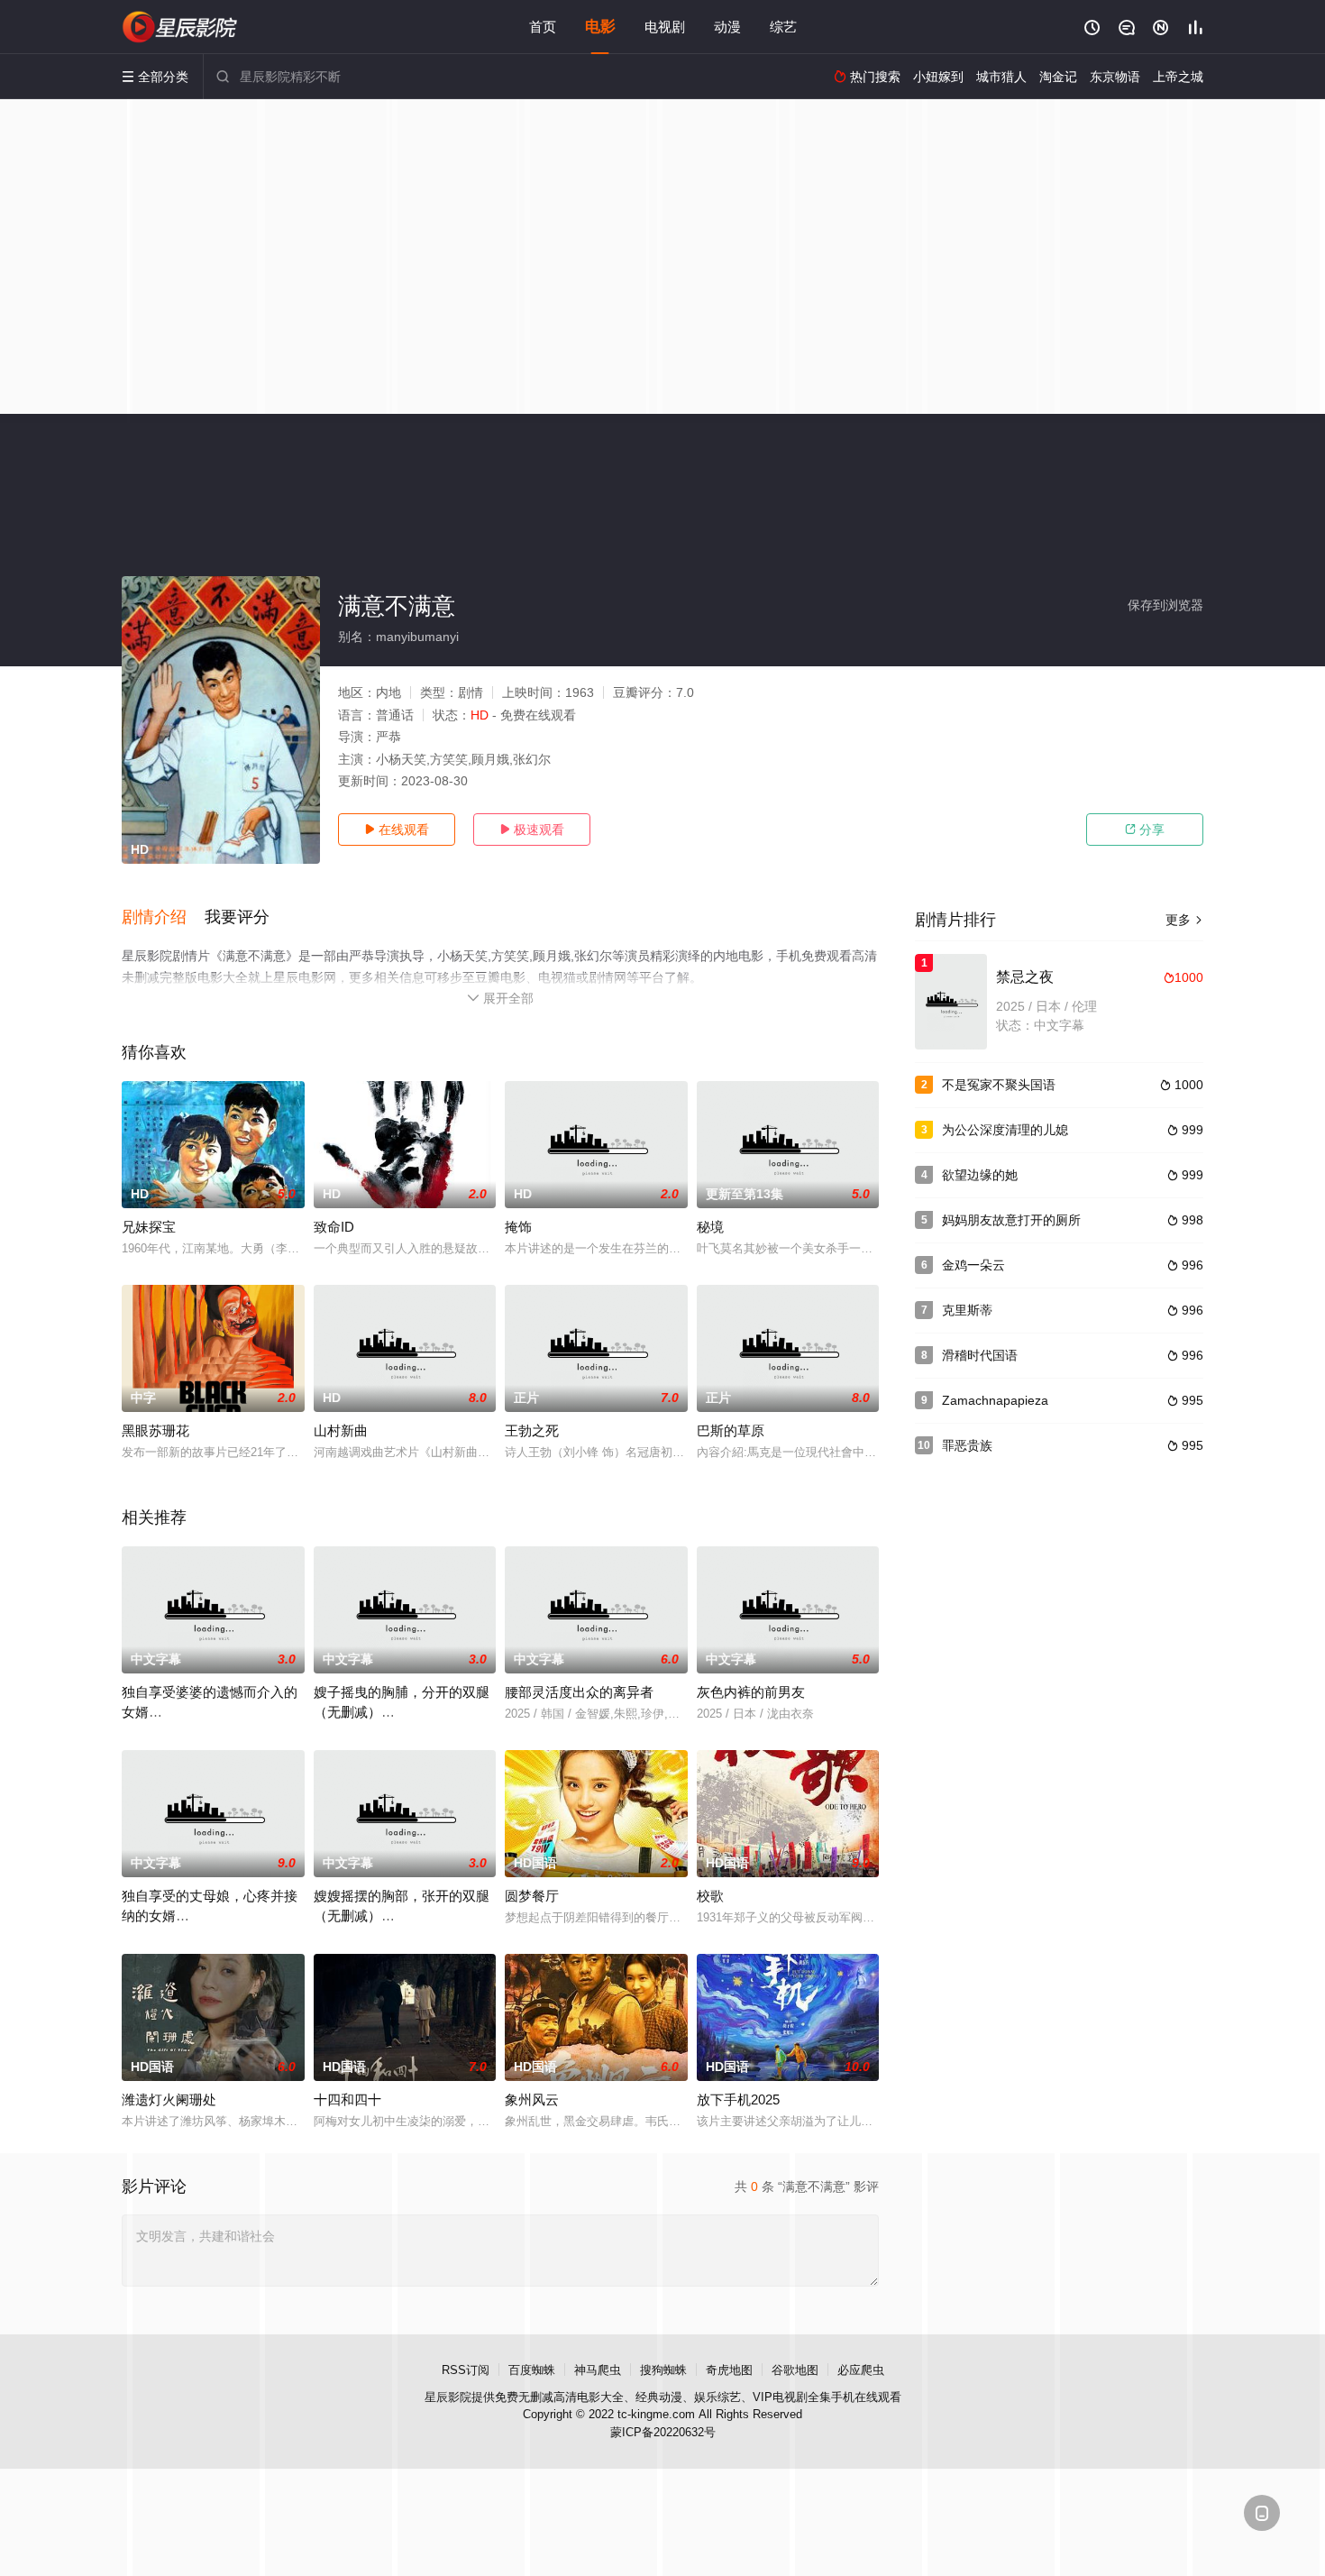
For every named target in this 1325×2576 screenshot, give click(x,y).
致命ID (334, 1227)
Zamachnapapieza (995, 1400)
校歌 (710, 1896)
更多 (1184, 920)
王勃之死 (532, 1430)
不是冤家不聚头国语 (999, 1085)
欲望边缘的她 (980, 1175)
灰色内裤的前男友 (751, 1692)
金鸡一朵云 (973, 1265)
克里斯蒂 (967, 1310)
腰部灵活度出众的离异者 (579, 1692)
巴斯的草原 (731, 1430)
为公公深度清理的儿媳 (1005, 1130)
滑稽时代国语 (980, 1355)
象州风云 (532, 2099)
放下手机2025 (738, 2099)
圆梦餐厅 (532, 1896)
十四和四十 (347, 2099)
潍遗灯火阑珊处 (169, 2099)
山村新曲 (341, 1430)
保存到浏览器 (1165, 605)
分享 (1145, 830)
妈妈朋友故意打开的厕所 (1011, 1220)
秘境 (710, 1227)
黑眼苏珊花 (155, 1430)
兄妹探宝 (149, 1227)
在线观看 (397, 830)
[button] (163, 918)
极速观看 (532, 830)
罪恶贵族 (967, 1445)
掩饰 (518, 1227)
